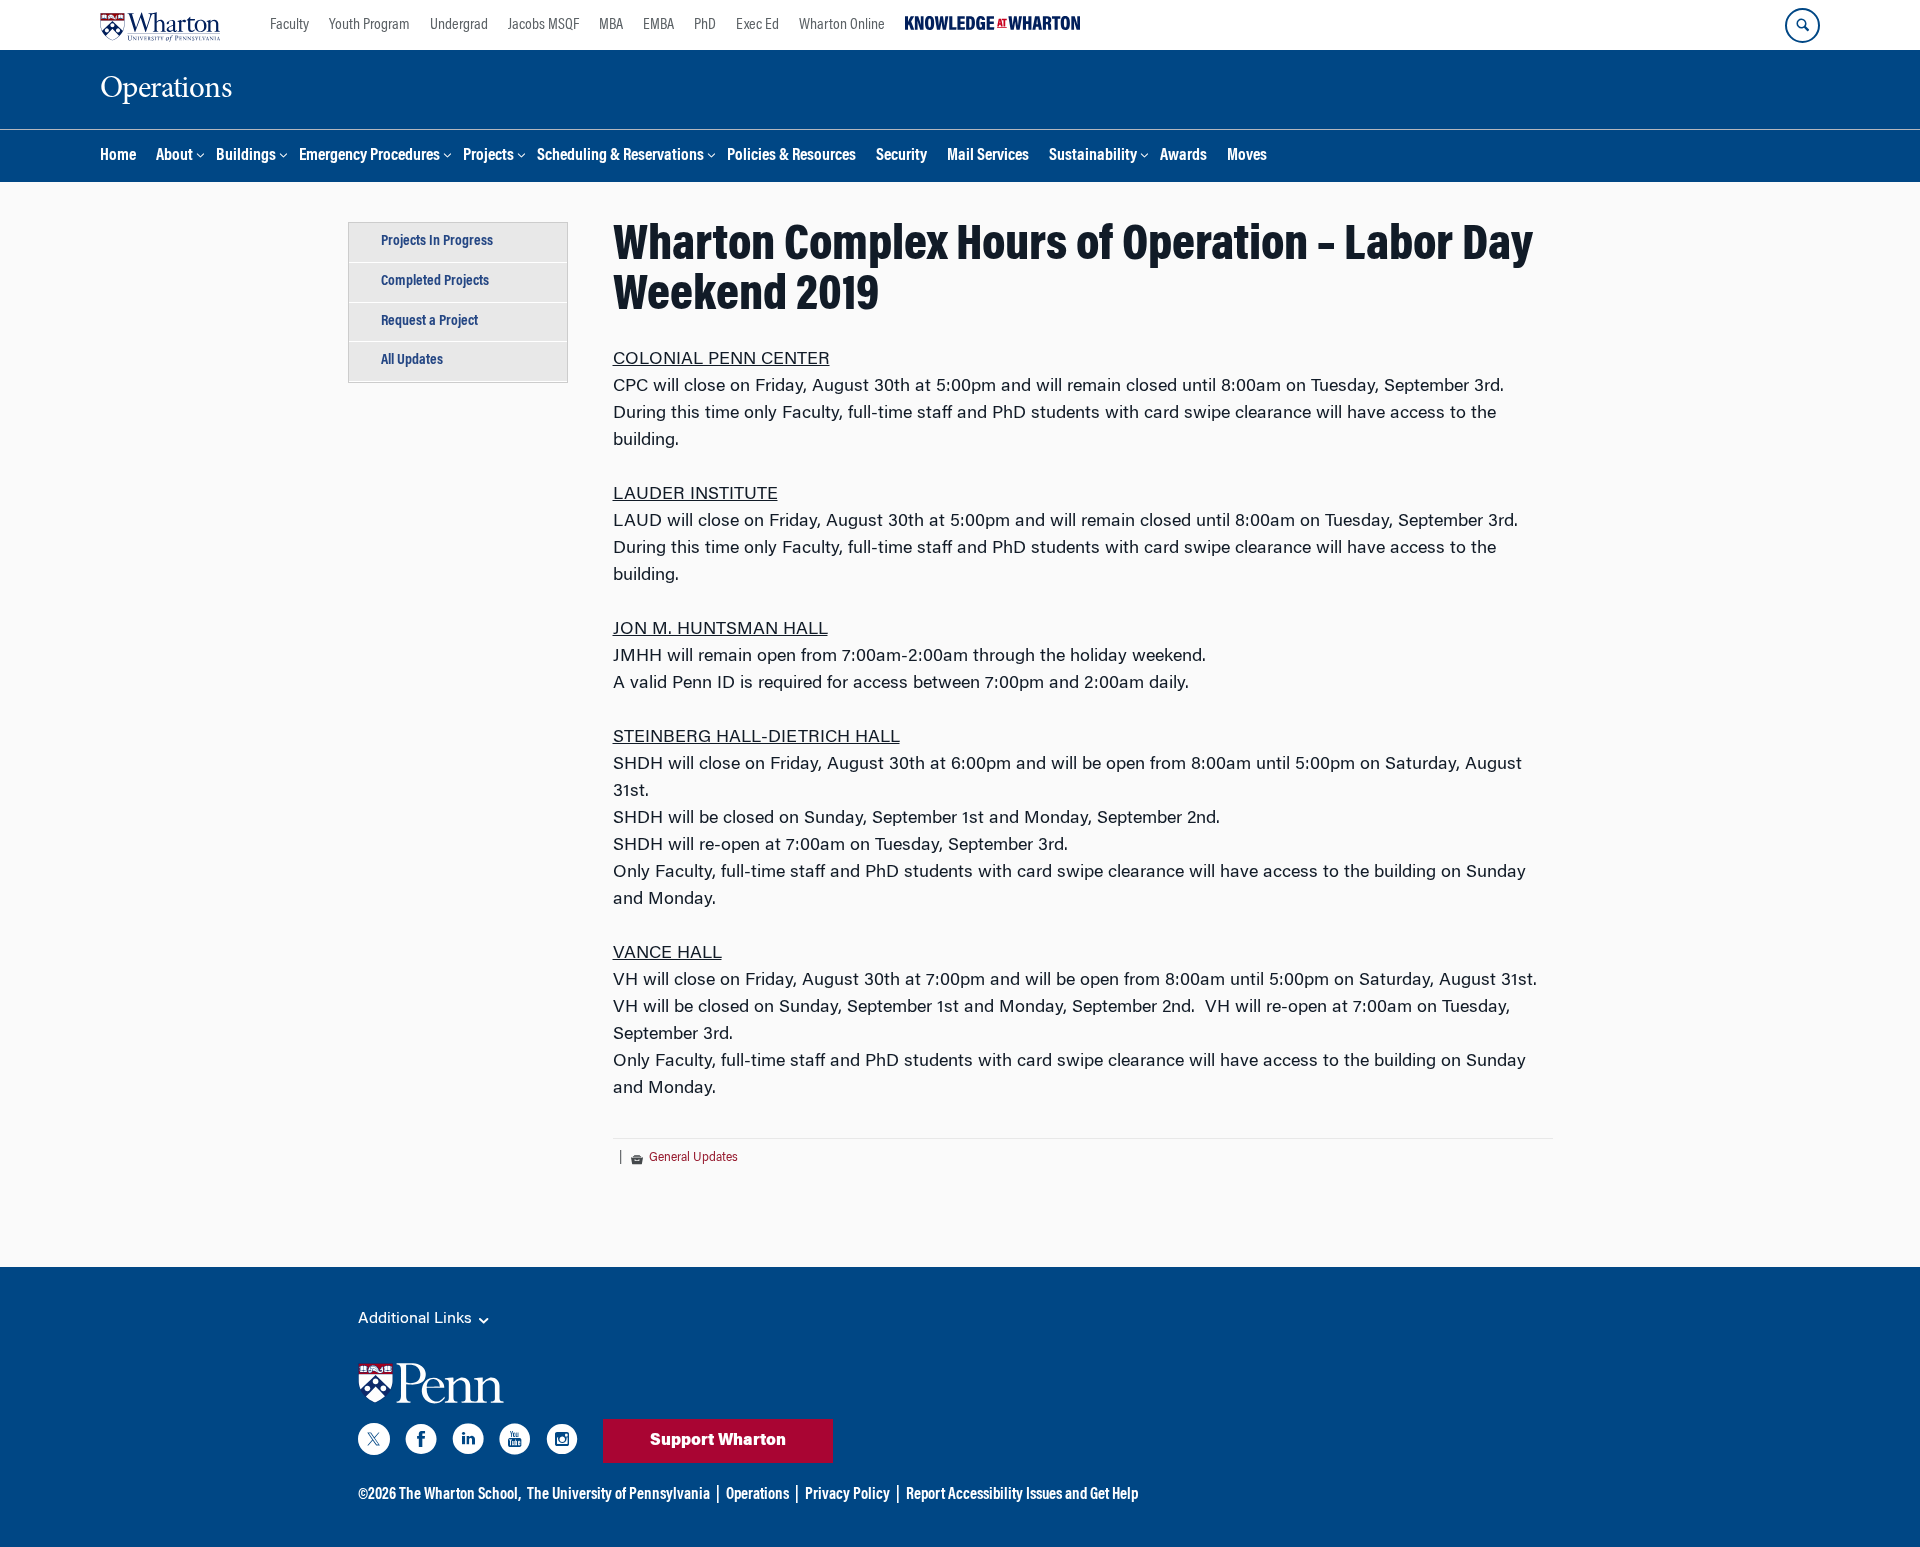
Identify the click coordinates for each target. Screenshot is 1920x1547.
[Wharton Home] (160, 25)
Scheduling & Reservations (620, 156)
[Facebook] (421, 1443)
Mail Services (988, 156)
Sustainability (1093, 156)
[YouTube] (515, 1443)
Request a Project (429, 321)
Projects (488, 156)
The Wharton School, (460, 1495)
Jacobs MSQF (543, 25)
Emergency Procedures (369, 156)
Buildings (246, 156)
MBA (611, 25)
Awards (1183, 156)
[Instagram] (562, 1443)
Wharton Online (842, 25)
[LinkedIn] (468, 1443)
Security (901, 156)
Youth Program (369, 25)
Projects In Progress (437, 241)
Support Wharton (718, 1441)
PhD (705, 25)
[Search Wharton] (1802, 25)
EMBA (658, 25)
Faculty (289, 25)
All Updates (412, 360)
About (174, 156)
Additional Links (417, 1319)
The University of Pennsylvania (618, 1495)
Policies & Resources (791, 156)
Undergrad (459, 25)
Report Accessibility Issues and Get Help (1022, 1495)
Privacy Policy (847, 1495)
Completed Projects (435, 281)
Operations (757, 1495)
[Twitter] (374, 1443)
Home (118, 156)
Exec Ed (757, 25)
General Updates (693, 1158)
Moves (1247, 156)
